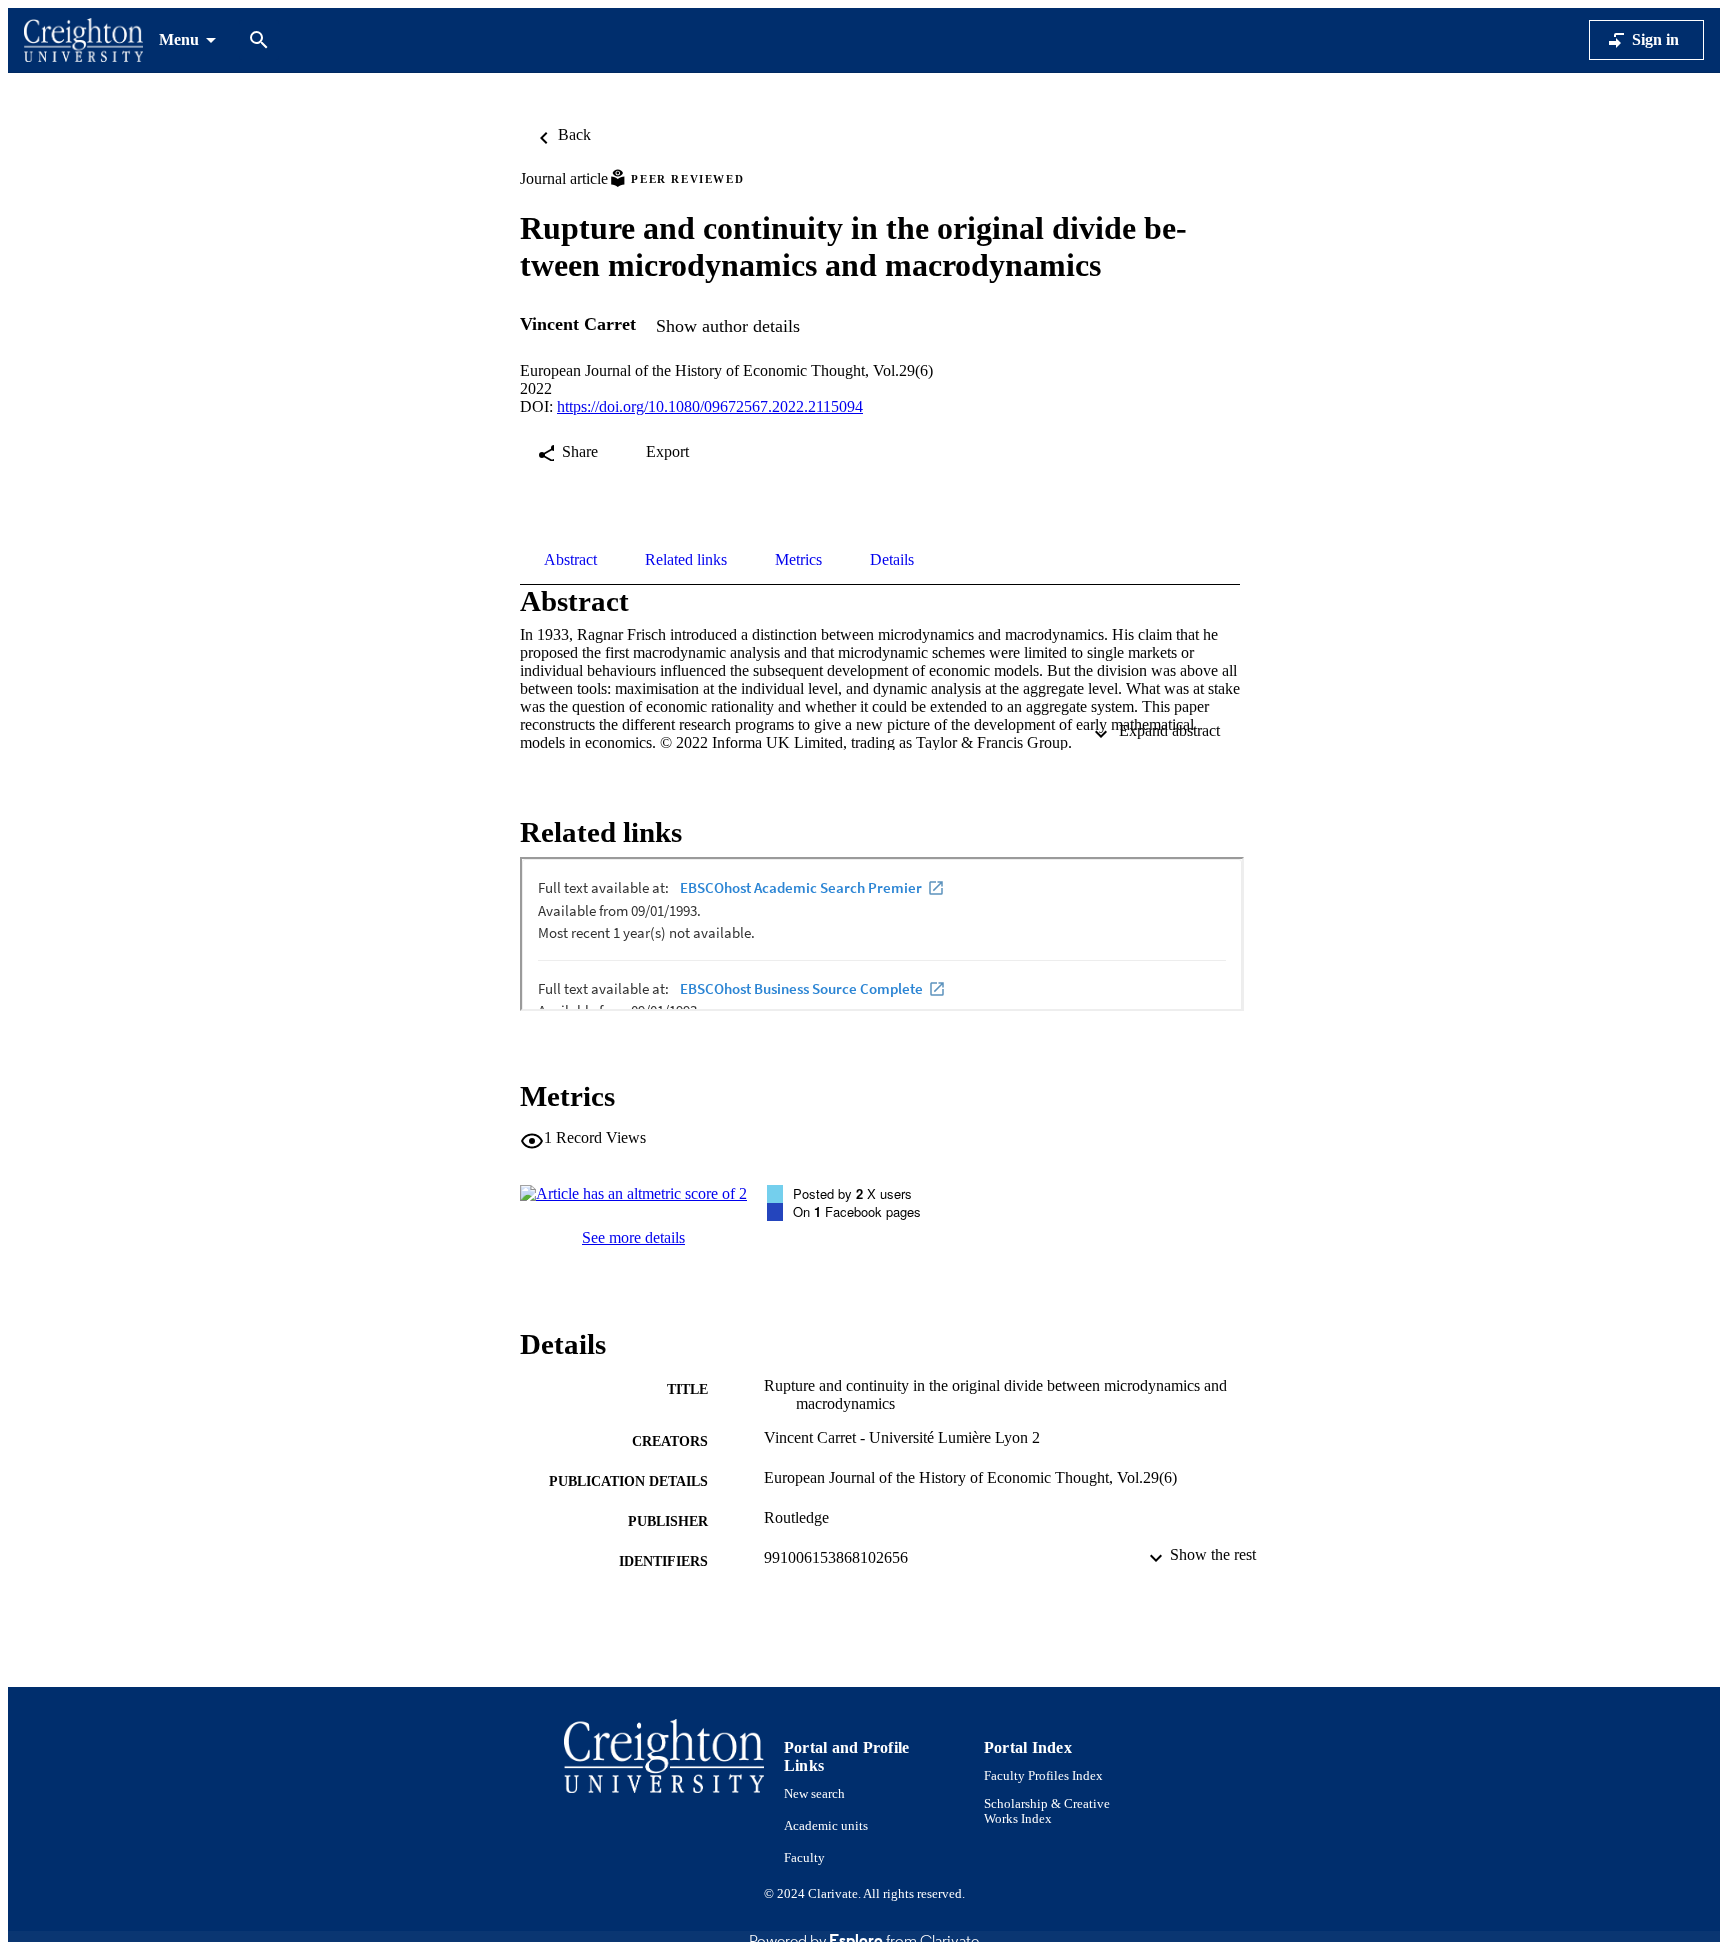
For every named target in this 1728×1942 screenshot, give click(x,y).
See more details (633, 1237)
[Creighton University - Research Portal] (83, 40)
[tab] (570, 560)
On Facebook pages (857, 1211)
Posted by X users (852, 1193)
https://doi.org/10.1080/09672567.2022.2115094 (710, 406)
